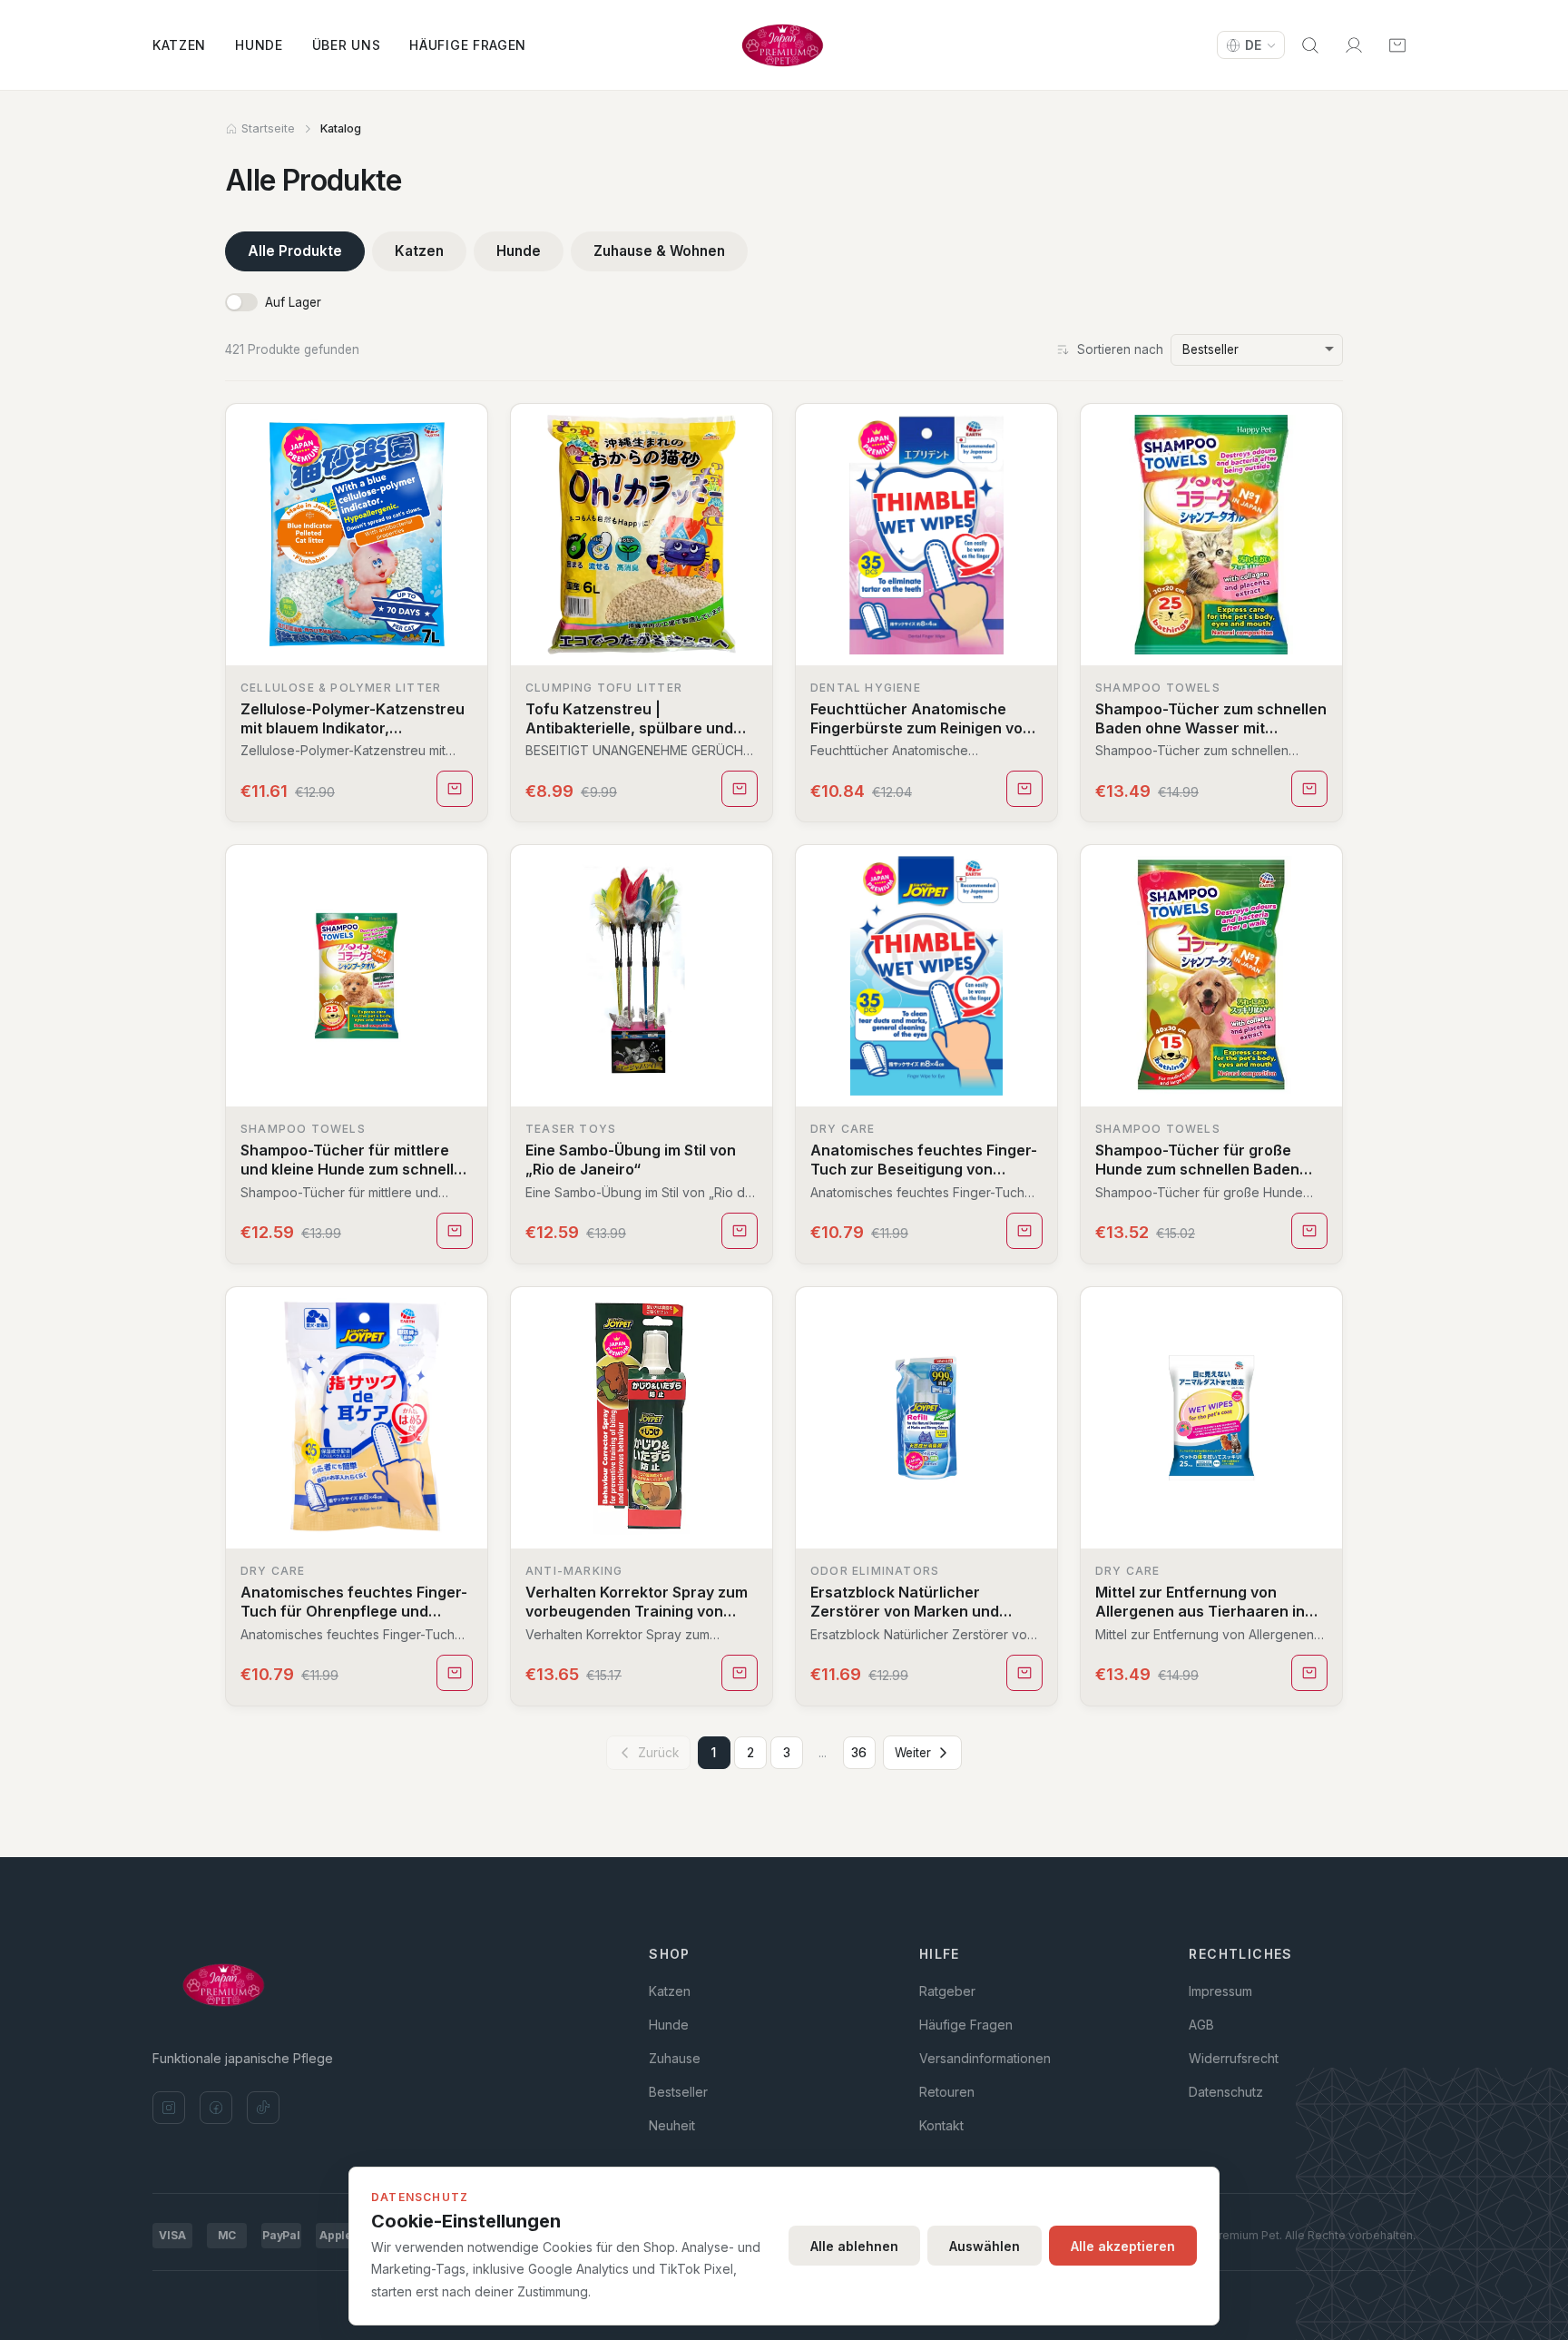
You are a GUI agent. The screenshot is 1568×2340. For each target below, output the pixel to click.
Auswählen (985, 2246)
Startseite (268, 128)
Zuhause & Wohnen (659, 251)
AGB (1201, 2025)
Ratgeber (947, 1991)
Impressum (1220, 1991)
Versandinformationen (985, 2058)
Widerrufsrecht (1234, 2058)
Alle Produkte (295, 251)
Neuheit (672, 2125)
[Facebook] (216, 2108)
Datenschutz (1226, 2092)
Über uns (347, 45)
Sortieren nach (1120, 349)
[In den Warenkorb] (455, 789)
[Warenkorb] (1397, 45)
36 (859, 1753)
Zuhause (675, 2058)
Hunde (259, 45)
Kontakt (941, 2125)
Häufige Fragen (468, 45)
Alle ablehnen (854, 2246)
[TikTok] (263, 2108)
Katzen (179, 45)
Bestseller (678, 2092)
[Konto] (1354, 45)
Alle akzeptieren (1123, 2246)
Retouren (947, 2092)
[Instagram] (169, 2108)
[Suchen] (1310, 45)
